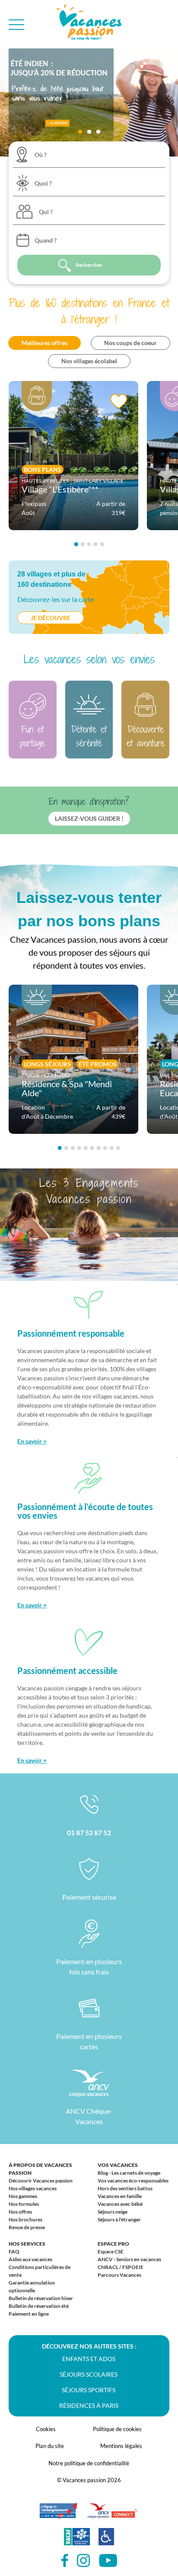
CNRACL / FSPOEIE (121, 2267)
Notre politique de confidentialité (89, 2463)
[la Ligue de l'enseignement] (58, 2515)
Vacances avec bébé (120, 2204)
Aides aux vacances (30, 2259)
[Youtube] (108, 2561)
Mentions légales (121, 2446)
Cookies (46, 2429)
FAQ (14, 2251)
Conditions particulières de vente (40, 2271)
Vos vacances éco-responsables (133, 2181)
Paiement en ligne (29, 2314)
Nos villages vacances (33, 2188)
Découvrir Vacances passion (41, 2181)
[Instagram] (84, 2561)
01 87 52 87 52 (89, 1832)
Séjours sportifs (89, 2390)
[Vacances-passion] (89, 24)
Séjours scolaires (89, 2374)
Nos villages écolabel (89, 361)
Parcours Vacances (119, 2275)
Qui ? (46, 212)
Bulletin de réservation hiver (41, 2298)
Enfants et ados (89, 2359)
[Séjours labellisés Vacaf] (77, 2541)
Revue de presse (27, 2227)
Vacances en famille (120, 2196)
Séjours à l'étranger (119, 2219)
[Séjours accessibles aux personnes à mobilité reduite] (106, 2541)
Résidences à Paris (89, 2405)
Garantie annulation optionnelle (32, 2286)
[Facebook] (65, 2561)
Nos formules (24, 2204)
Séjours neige (113, 2212)
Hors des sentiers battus (125, 2188)
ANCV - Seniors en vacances (129, 2259)
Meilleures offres (44, 343)
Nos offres (20, 2212)
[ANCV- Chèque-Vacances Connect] (112, 2515)
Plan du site (50, 2446)
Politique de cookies (117, 2429)
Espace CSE (111, 2251)
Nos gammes (23, 2196)
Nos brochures (25, 2219)
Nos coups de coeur (130, 343)
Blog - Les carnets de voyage (129, 2173)
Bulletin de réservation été (39, 2306)
